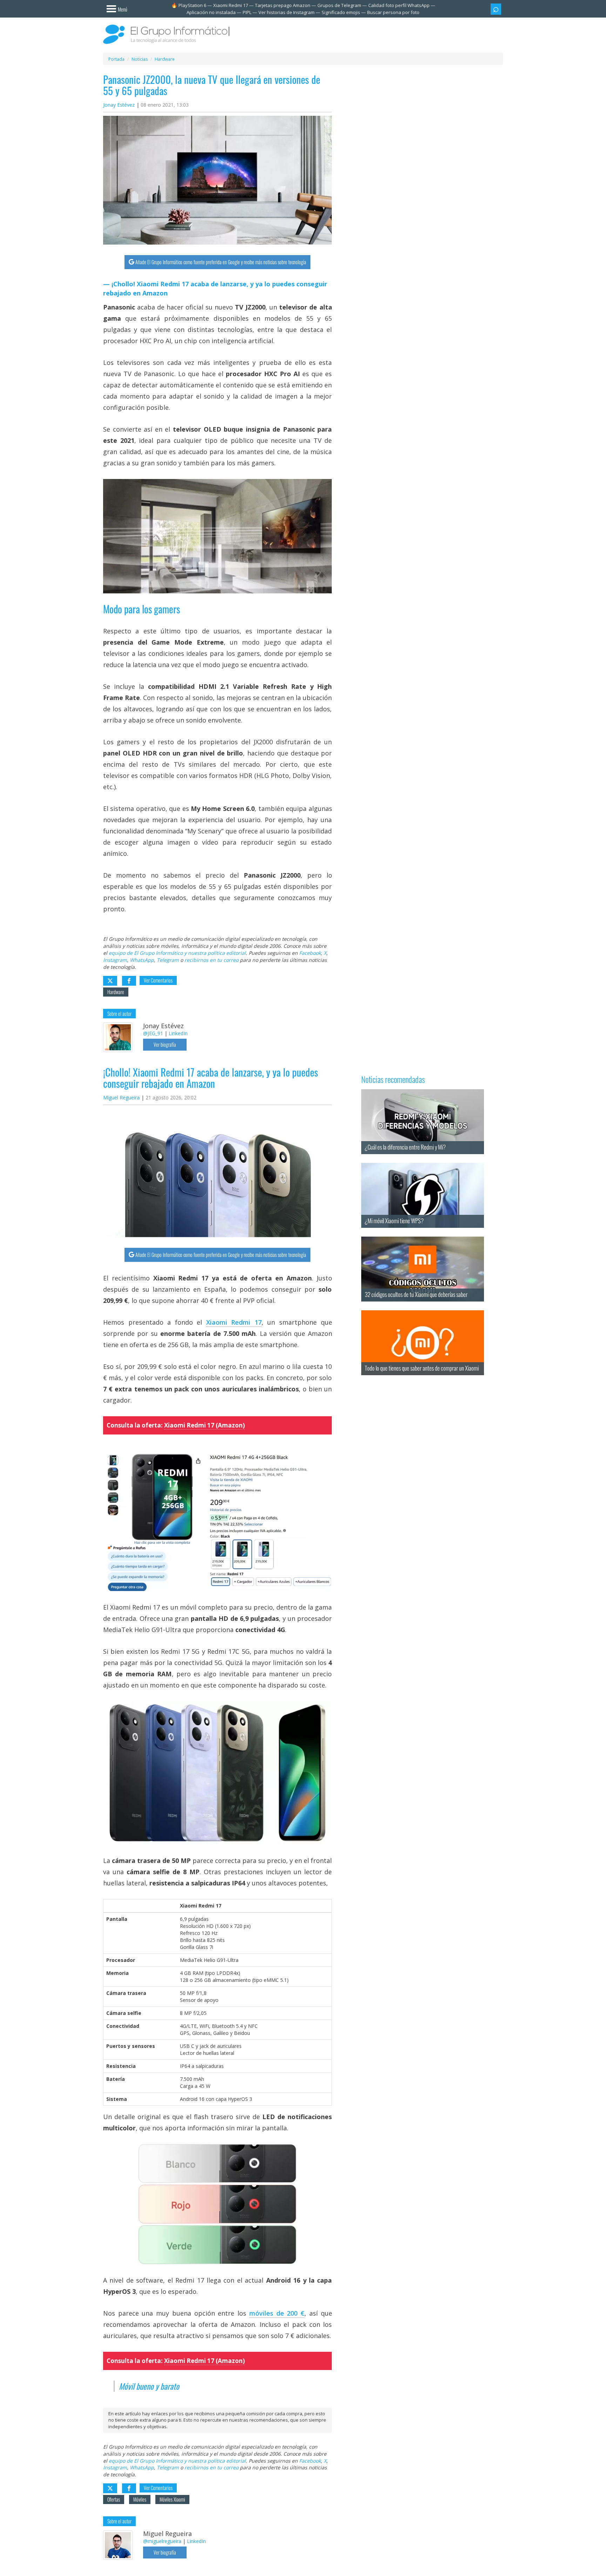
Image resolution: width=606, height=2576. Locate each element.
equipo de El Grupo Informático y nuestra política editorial (177, 953)
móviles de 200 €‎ (277, 2313)
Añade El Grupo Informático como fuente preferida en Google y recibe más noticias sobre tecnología (221, 262)
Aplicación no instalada (211, 12)
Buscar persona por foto (393, 12)
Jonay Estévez (119, 105)
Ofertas (114, 2499)
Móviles (140, 2499)
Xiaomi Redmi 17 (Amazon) (204, 1425)
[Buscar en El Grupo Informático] (496, 9)
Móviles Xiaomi (172, 2499)
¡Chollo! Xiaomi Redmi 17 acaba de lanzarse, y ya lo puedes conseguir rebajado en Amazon (215, 288)
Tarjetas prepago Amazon (283, 5)
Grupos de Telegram (339, 5)
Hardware (116, 992)
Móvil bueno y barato (149, 2386)
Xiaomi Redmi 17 (231, 5)
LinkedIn (178, 1033)
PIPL (247, 12)
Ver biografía (165, 1044)
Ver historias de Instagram (287, 12)
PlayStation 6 (192, 5)
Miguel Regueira (121, 1097)
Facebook (310, 953)
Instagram (115, 960)
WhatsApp (142, 960)
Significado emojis (341, 12)
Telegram (168, 960)
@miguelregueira (162, 2541)
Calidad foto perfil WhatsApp (399, 5)
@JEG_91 (153, 1033)
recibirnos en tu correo (211, 960)
